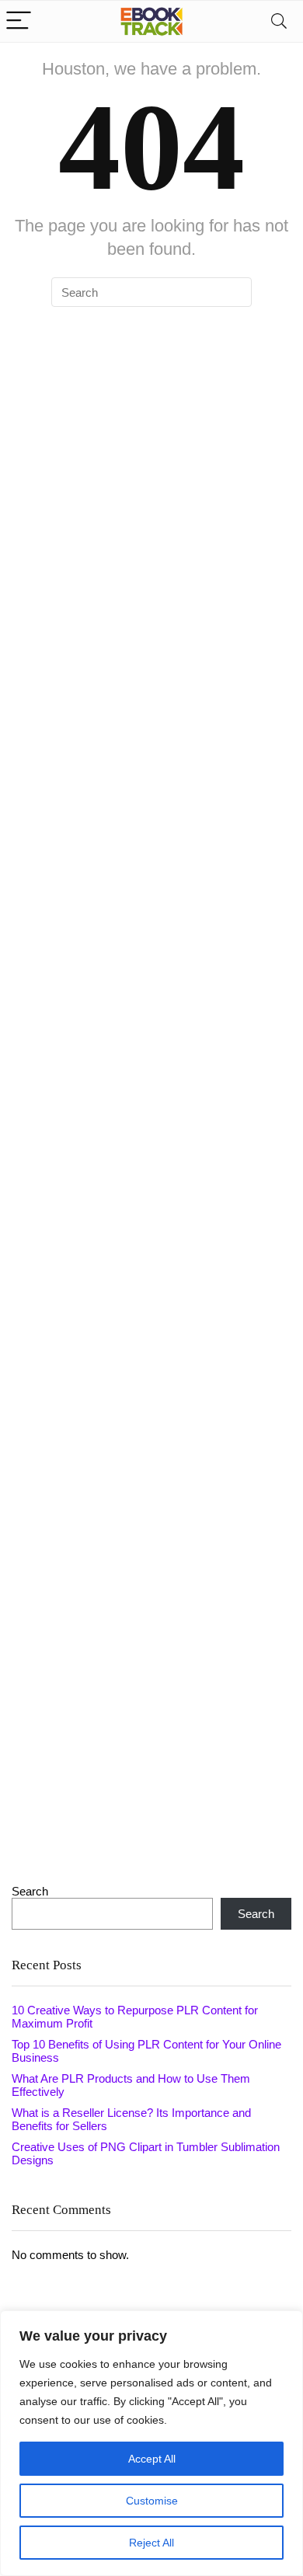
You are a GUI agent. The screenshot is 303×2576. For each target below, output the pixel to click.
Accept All (152, 2459)
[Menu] (19, 21)
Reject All (151, 2543)
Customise (152, 2501)
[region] (151, 2443)
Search (30, 1891)
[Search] (279, 21)
